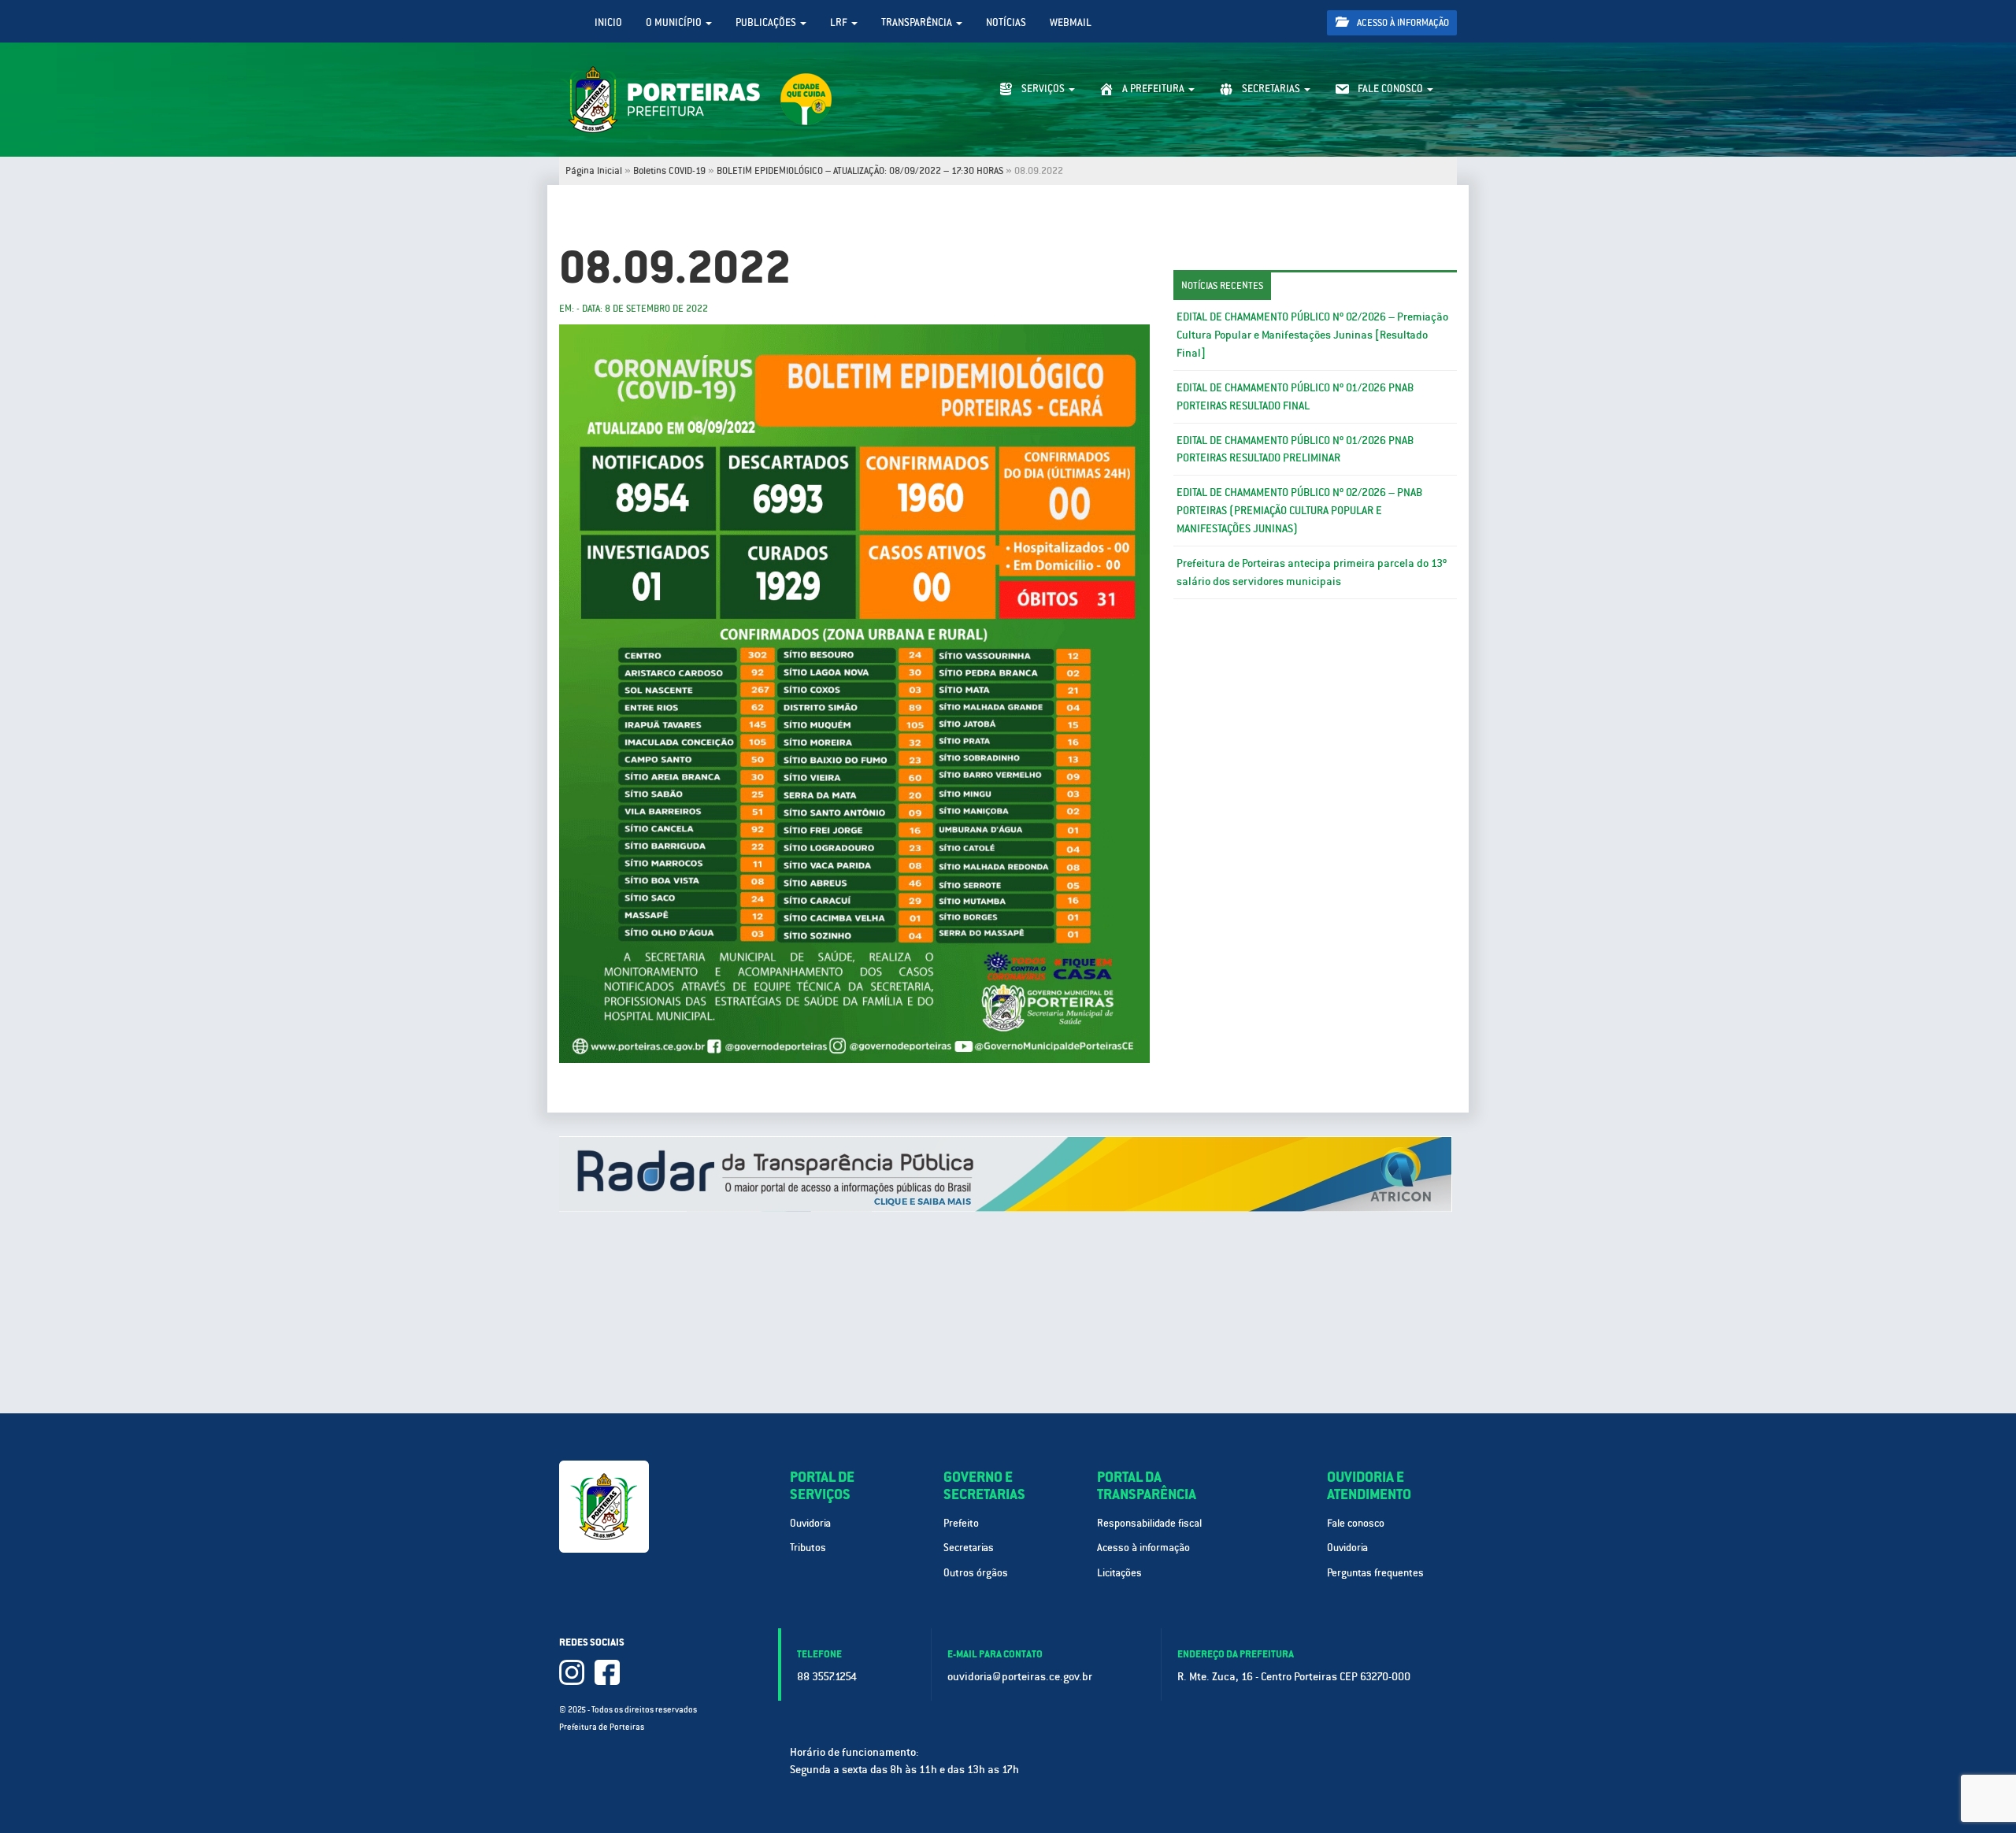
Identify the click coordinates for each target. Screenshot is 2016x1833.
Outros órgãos (976, 1573)
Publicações (767, 22)
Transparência (918, 22)
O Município (675, 22)
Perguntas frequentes (1375, 1573)
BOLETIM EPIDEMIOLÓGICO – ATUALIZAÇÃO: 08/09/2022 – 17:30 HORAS (860, 171)
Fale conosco (1356, 1523)
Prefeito (961, 1523)
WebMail (1071, 22)
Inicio (608, 22)
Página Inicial (594, 171)
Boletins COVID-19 (669, 171)
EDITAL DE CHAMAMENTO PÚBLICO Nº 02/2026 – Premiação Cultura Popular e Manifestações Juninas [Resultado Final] (1312, 335)
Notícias (1006, 22)
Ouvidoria (810, 1523)
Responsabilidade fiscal (1149, 1523)
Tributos (808, 1548)
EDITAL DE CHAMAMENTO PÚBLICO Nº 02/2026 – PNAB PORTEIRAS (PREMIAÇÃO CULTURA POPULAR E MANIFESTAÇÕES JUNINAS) (1299, 510)
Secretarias (969, 1548)
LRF (840, 22)
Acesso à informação (1402, 23)
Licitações (1119, 1573)
